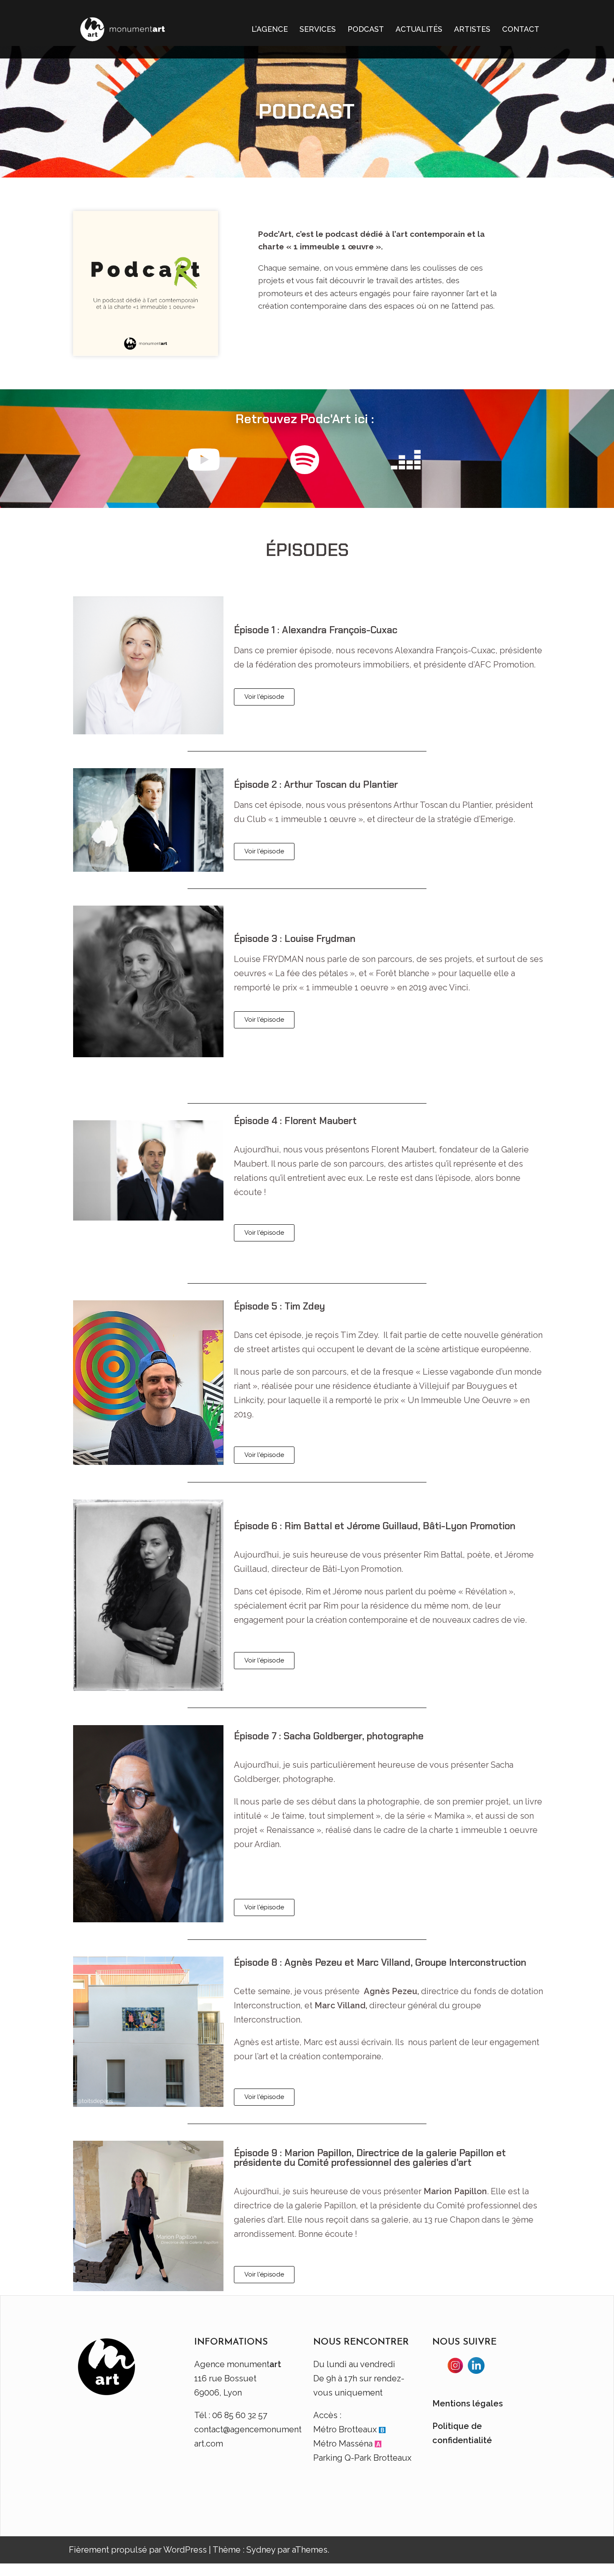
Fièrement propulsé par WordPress (138, 2550)
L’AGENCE (270, 29)
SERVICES (318, 29)
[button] (264, 697)
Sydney (261, 2550)
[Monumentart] (123, 28)
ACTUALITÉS (419, 29)
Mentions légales (468, 2403)
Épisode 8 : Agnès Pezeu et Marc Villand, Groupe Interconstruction (380, 1962)
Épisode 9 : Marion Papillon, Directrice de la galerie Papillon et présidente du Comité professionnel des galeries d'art (370, 2158)
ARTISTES (472, 29)
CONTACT (521, 29)
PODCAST (366, 29)
